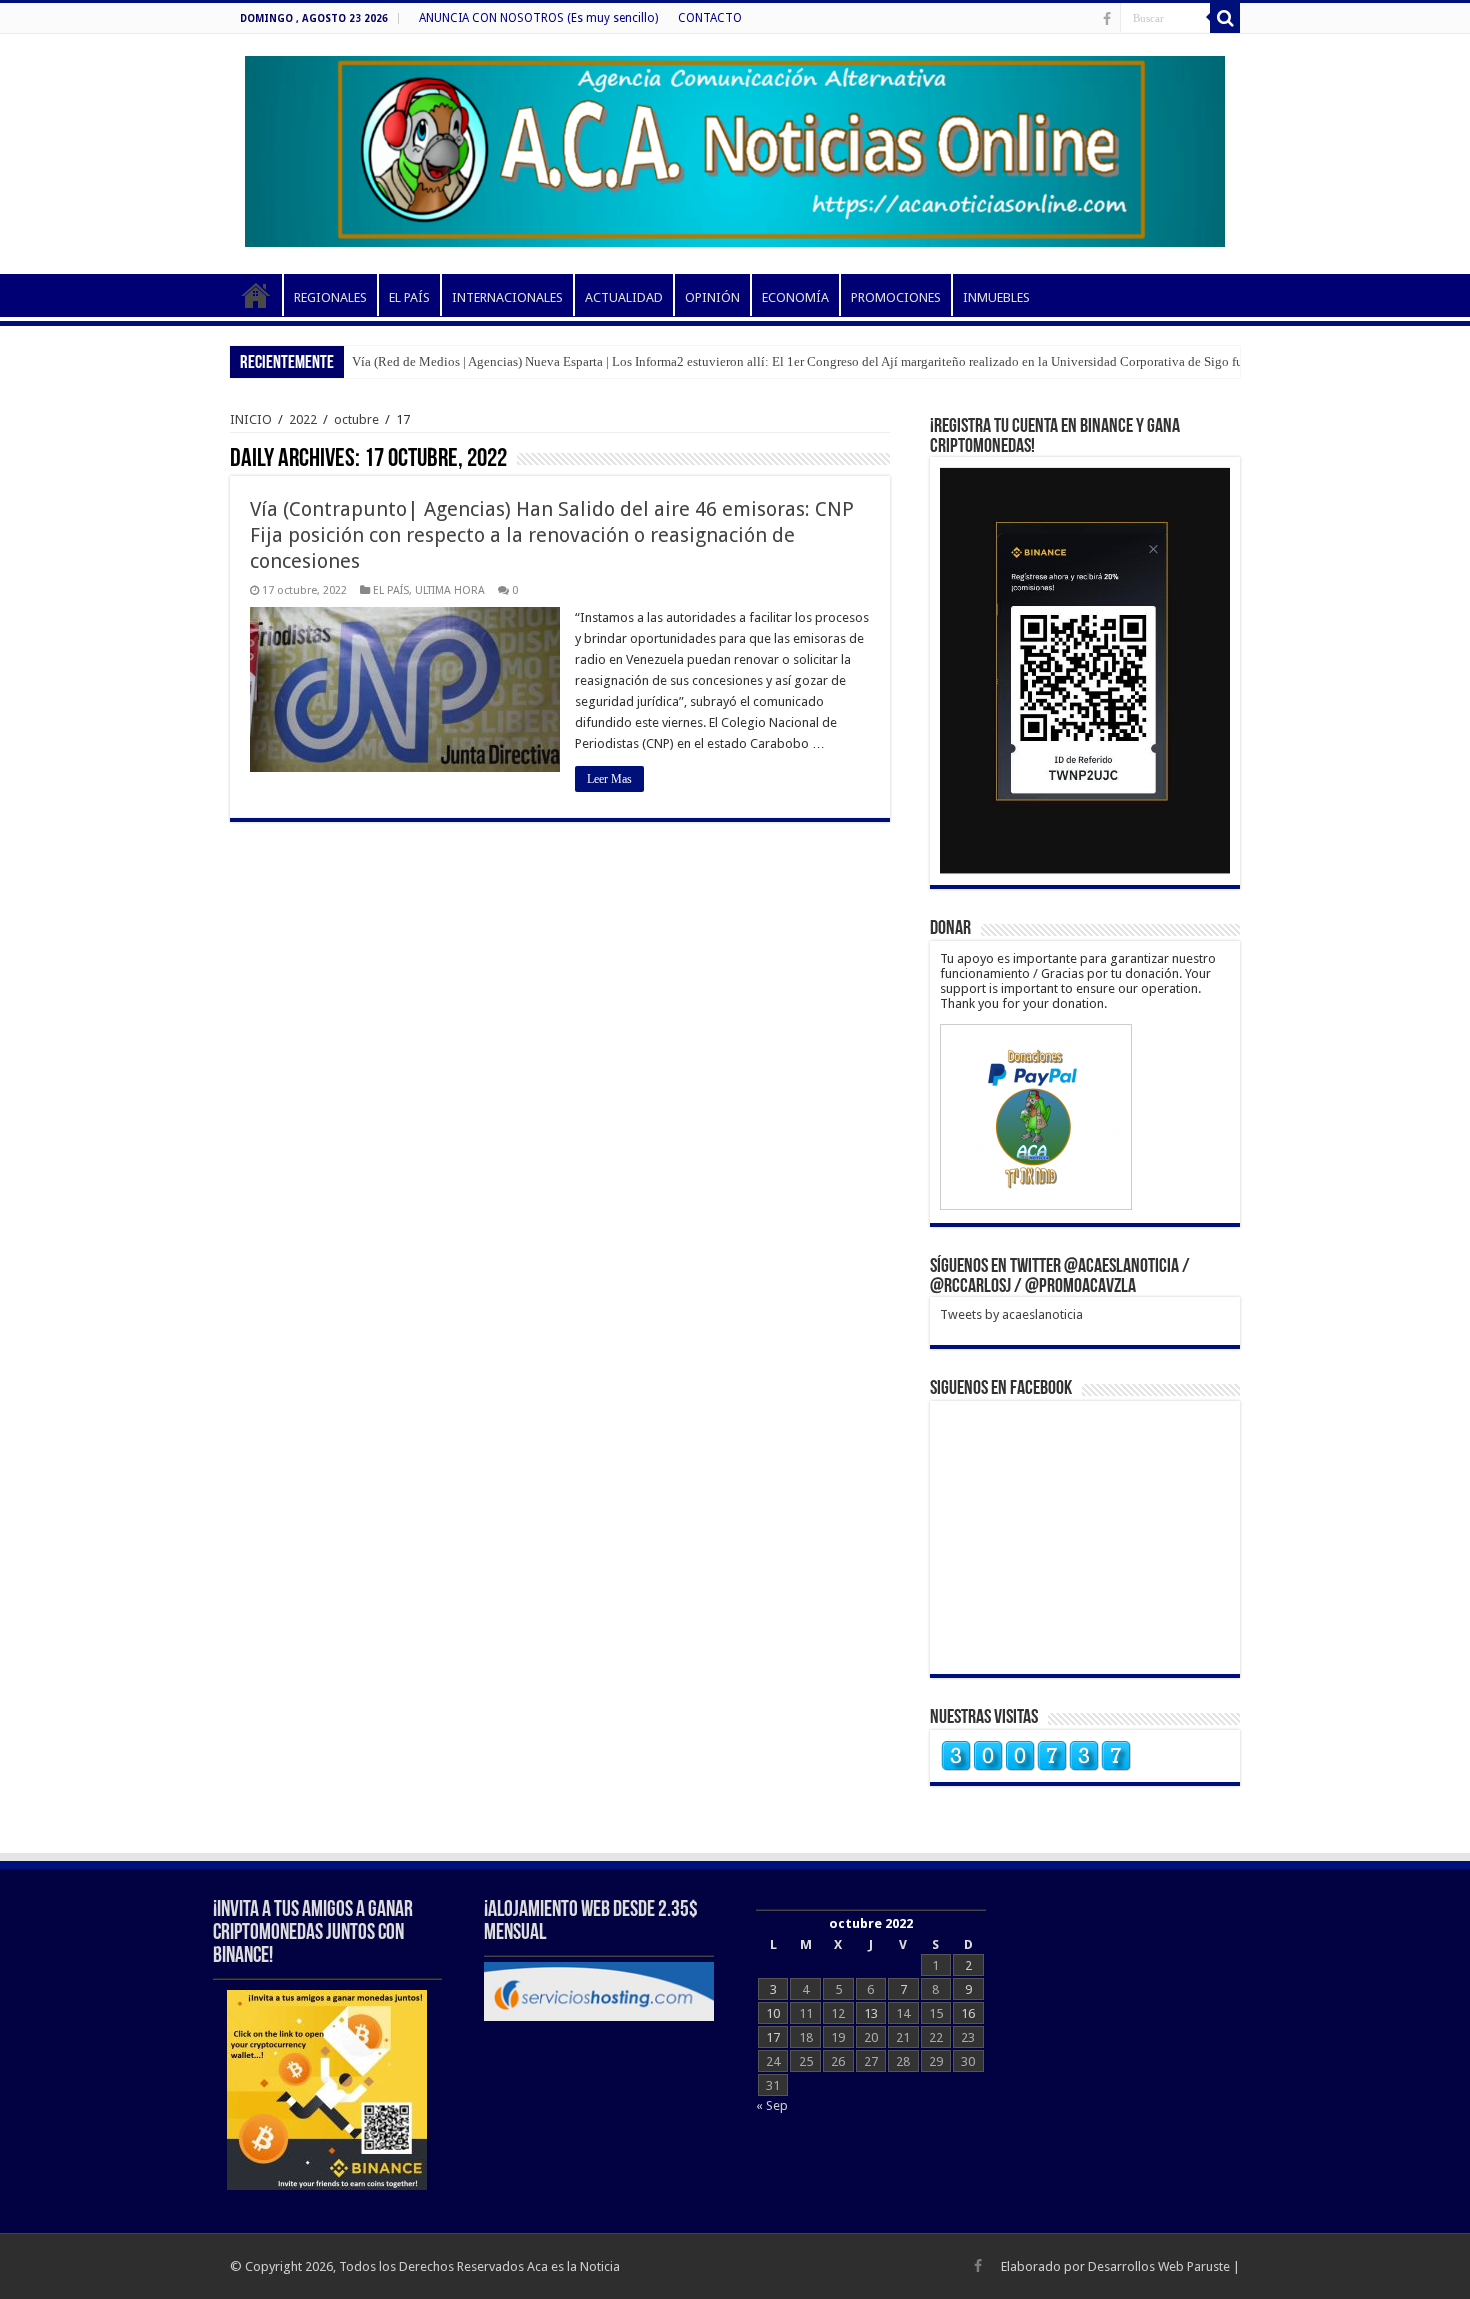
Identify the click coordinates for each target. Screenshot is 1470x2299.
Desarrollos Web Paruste (1159, 2266)
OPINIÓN (712, 297)
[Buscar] (1225, 18)
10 (773, 2013)
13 (871, 2013)
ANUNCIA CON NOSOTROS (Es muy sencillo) (538, 18)
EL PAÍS (409, 297)
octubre (356, 419)
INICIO (256, 295)
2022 (303, 419)
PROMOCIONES (896, 297)
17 (773, 2037)
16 (968, 2013)
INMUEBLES (996, 297)
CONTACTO (710, 18)
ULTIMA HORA (450, 590)
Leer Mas (609, 779)
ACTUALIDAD (624, 297)
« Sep (772, 2105)
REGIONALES (330, 297)
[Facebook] (1107, 19)
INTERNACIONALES (507, 297)
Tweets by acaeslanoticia (1011, 1314)
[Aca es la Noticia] (735, 148)
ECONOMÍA (795, 297)
